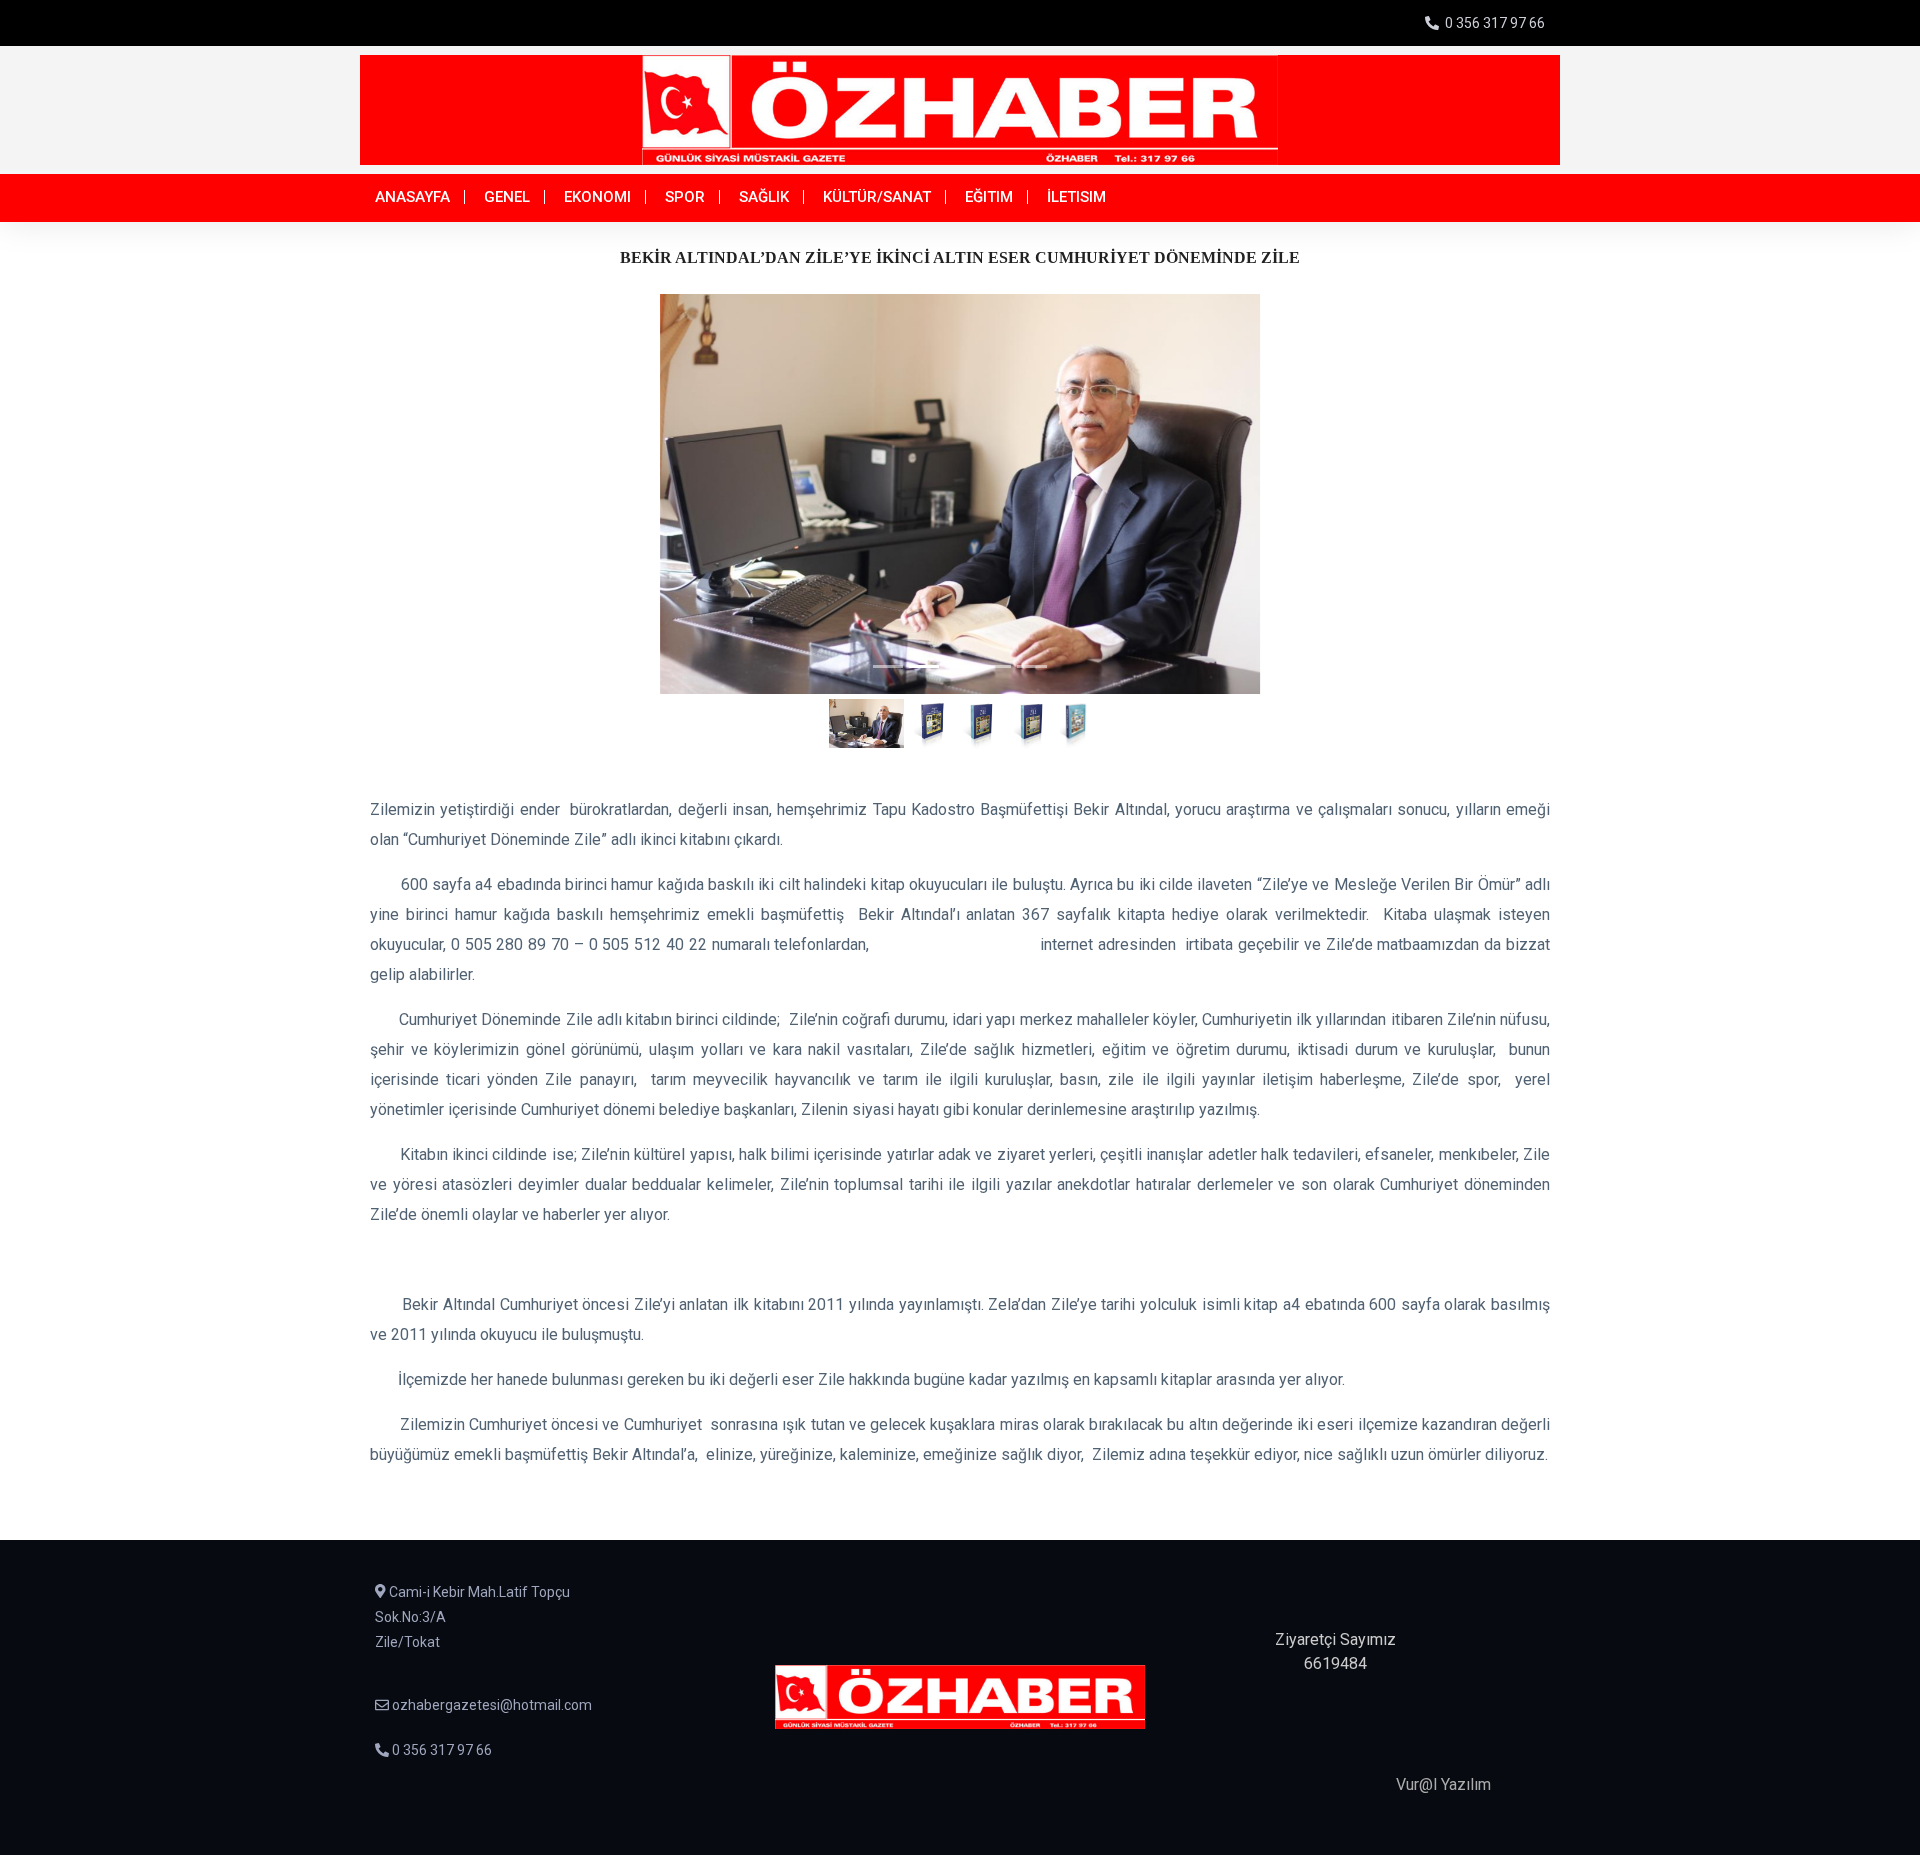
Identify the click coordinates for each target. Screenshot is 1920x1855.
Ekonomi (597, 197)
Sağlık (764, 197)
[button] (463, 494)
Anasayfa (412, 197)
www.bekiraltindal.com (952, 944)
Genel (507, 197)
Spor (685, 197)
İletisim (1076, 197)
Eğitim (989, 197)
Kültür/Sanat (877, 197)
